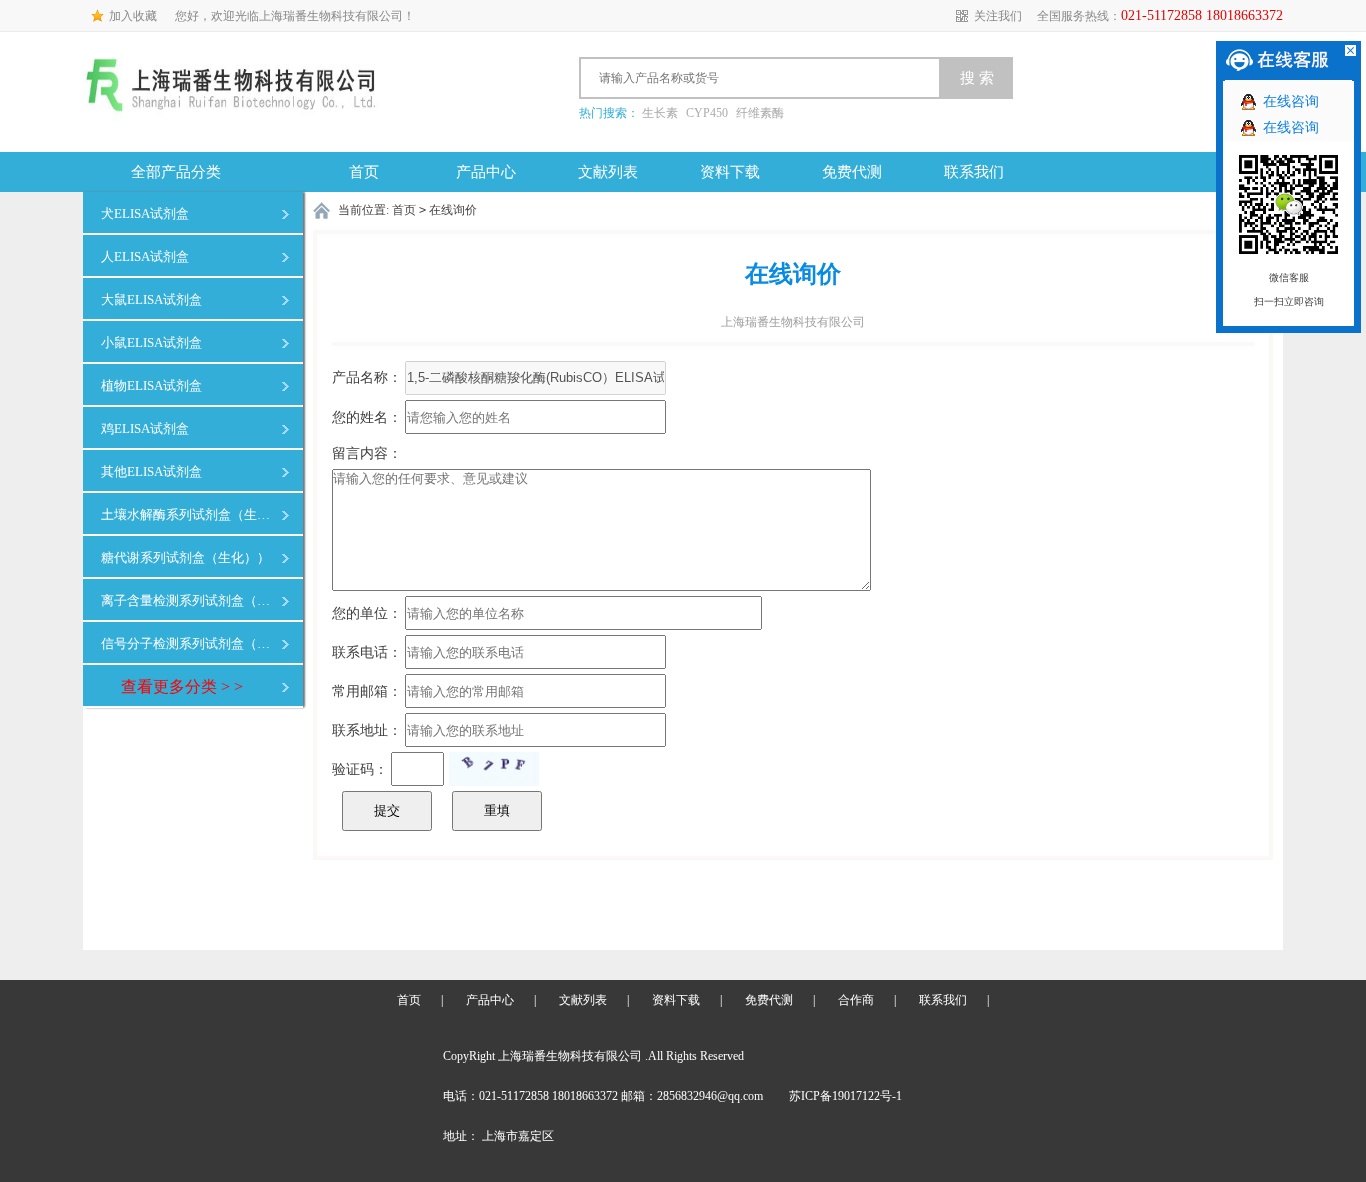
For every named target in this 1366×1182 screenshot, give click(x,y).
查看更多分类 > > (182, 686)
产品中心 (486, 172)
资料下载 (730, 172)
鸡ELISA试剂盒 (145, 428)
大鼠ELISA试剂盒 (151, 299)
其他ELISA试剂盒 (151, 471)
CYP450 (707, 113)
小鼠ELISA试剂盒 (151, 342)
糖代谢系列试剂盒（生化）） (185, 557)
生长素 (660, 113)
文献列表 (608, 172)
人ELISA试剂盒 (145, 256)
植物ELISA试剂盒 (151, 385)
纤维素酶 (760, 113)
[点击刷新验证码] (494, 769)
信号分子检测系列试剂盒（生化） (190, 643)
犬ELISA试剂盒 (145, 213)
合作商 (856, 1000)
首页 (364, 172)
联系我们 (974, 172)
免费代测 (852, 172)
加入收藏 (133, 16)
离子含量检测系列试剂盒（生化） (190, 600)
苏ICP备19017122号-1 (845, 1096)
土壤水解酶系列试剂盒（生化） (190, 514)
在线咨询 (1291, 101)
